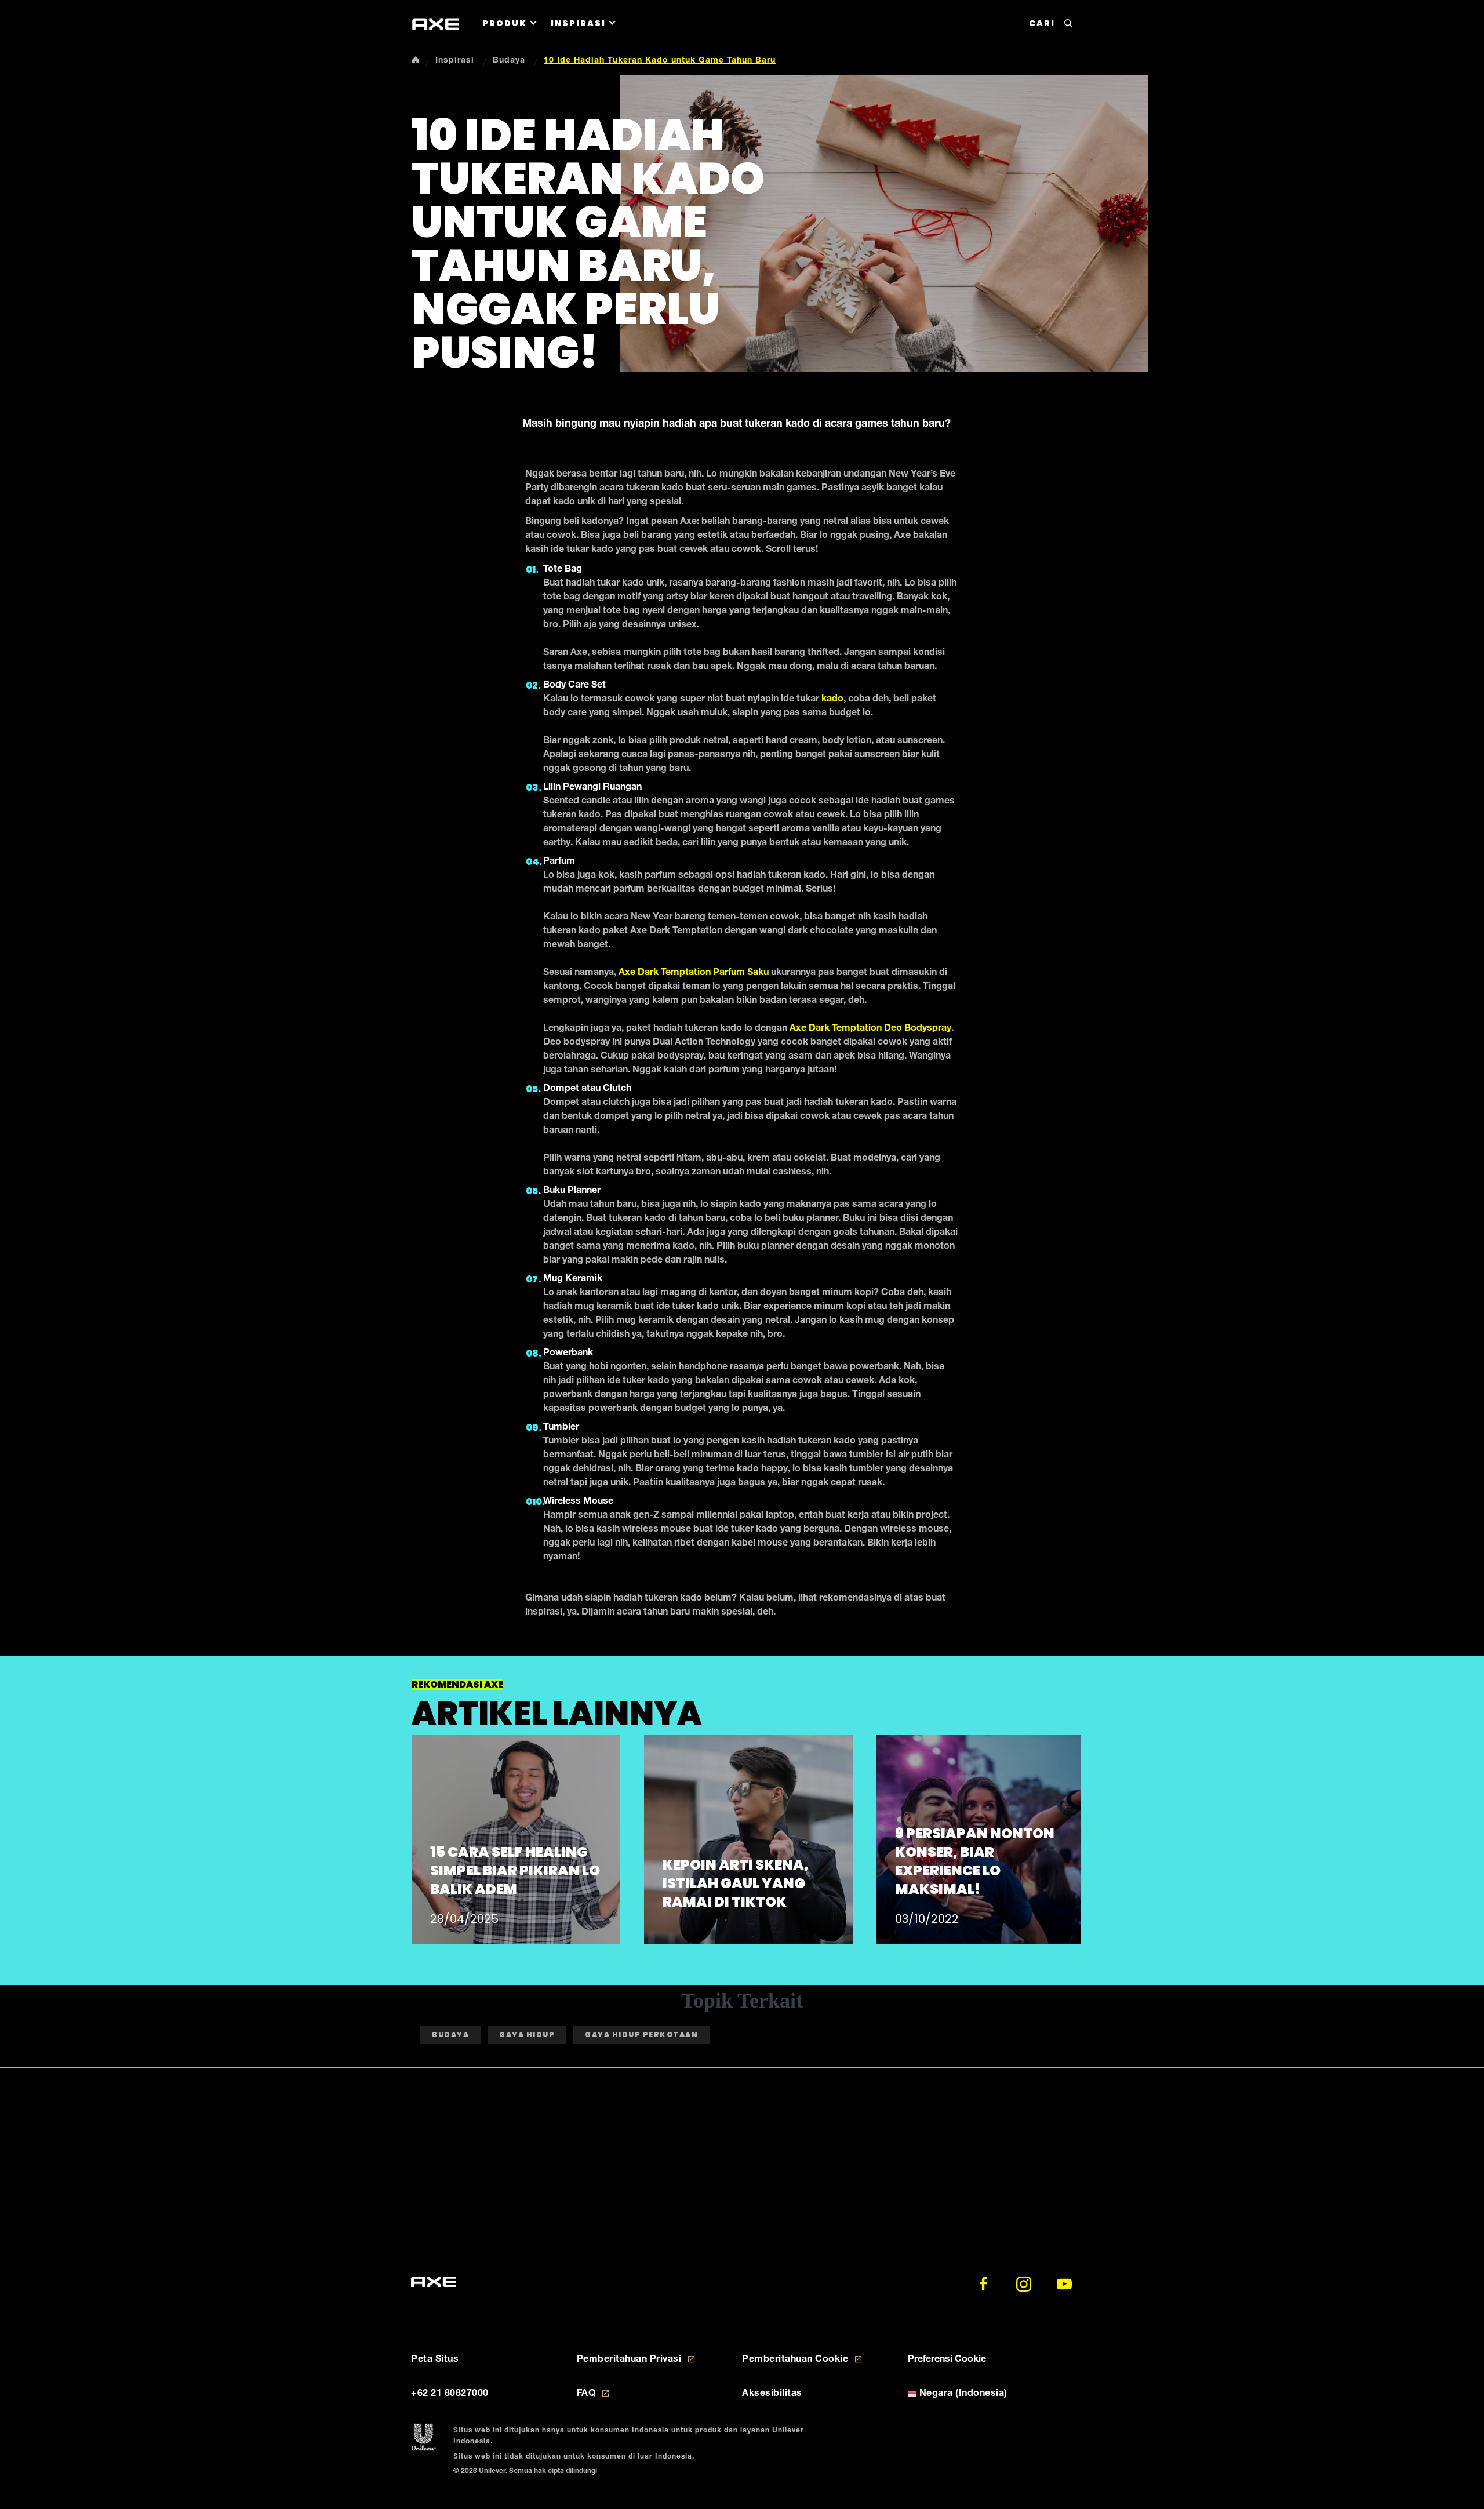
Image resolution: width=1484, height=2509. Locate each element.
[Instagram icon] (1024, 2284)
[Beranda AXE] (434, 2282)
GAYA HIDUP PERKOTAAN (641, 2035)
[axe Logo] (436, 24)
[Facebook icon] (983, 2284)
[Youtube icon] (1064, 2284)
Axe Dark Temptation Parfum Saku (694, 973)
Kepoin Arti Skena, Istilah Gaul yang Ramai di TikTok (736, 1883)
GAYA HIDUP (527, 2035)
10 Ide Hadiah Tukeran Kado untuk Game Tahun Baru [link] (660, 61)
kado (832, 700)
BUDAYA (450, 2035)
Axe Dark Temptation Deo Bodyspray (870, 1029)
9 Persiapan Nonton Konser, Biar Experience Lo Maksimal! (975, 1861)
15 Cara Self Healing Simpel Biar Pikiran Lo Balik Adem (515, 1870)
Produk (505, 23)
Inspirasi (578, 23)
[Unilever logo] (423, 2438)
